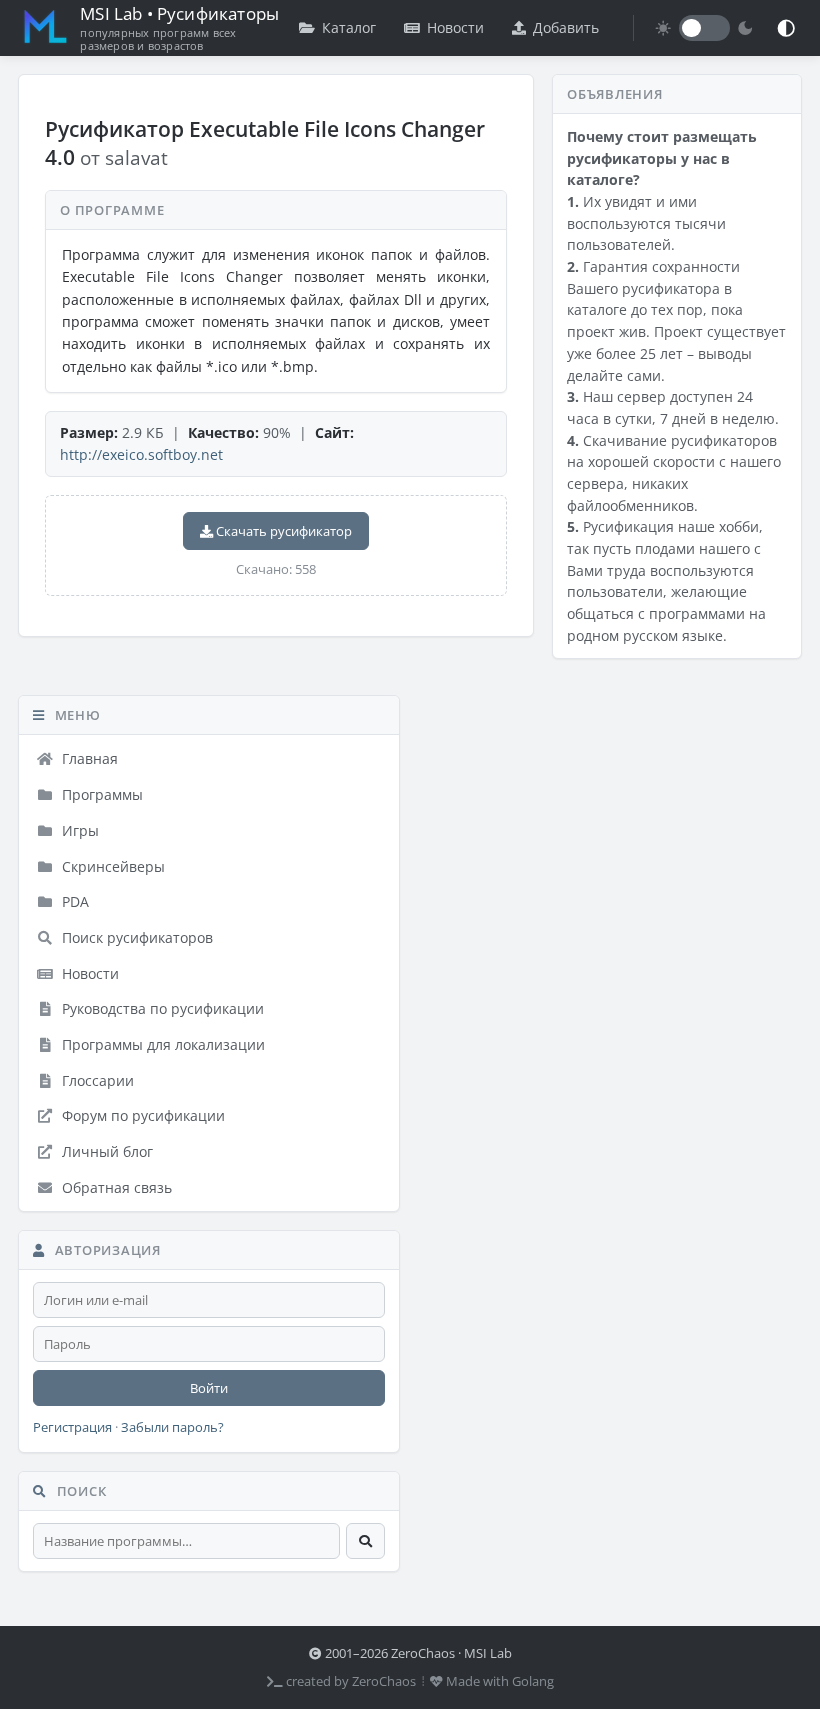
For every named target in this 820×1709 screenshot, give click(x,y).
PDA (73, 901)
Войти (209, 1388)
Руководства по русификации (161, 1008)
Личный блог (105, 1151)
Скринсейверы (111, 866)
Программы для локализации (161, 1044)
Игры (78, 830)
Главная (88, 758)
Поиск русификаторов (135, 937)
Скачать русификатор (282, 531)
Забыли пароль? (172, 1427)
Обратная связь (115, 1187)
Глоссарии (96, 1080)
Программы (100, 794)
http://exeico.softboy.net (141, 454)
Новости (455, 27)
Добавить (566, 27)
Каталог (349, 27)
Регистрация (72, 1427)
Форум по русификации (141, 1115)
